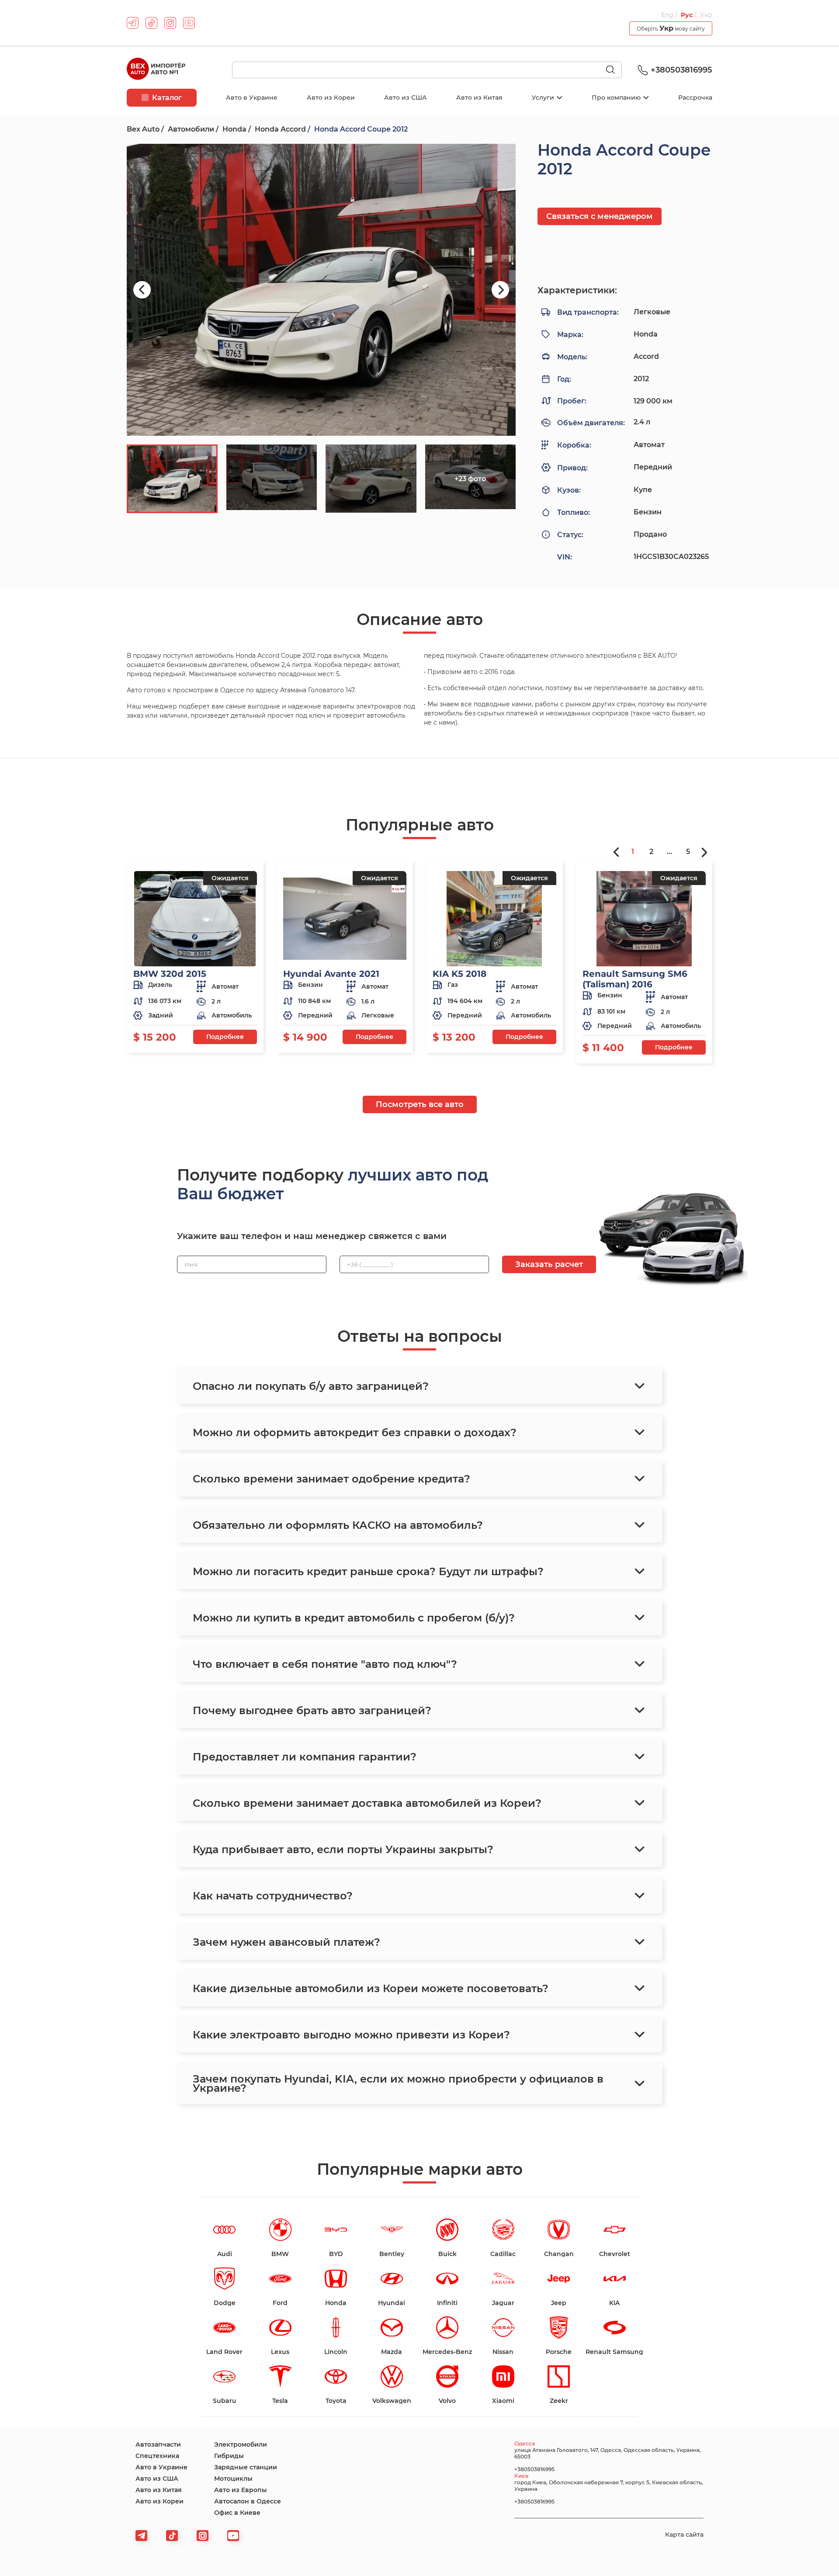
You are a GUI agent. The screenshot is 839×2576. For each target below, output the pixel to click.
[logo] (156, 70)
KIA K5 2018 (459, 974)
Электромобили (241, 2444)
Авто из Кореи (331, 97)
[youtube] (189, 23)
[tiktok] (151, 23)
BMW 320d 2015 (170, 974)
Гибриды (229, 2456)
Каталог (167, 98)
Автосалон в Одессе (248, 2501)
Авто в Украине (252, 97)
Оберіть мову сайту (671, 28)
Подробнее (225, 1037)
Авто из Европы (241, 2490)
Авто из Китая (479, 97)
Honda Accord (280, 129)
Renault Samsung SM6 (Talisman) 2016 (635, 979)
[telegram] (133, 23)
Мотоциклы (233, 2479)
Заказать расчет (549, 1264)
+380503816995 (681, 70)
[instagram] (170, 23)
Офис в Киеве (237, 2513)
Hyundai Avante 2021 (331, 974)
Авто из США (406, 97)
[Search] (614, 70)
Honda (234, 129)
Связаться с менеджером (600, 216)
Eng (668, 15)
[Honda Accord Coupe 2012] (321, 290)
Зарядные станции (246, 2467)
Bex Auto (143, 129)
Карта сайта (684, 2534)
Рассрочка (695, 97)
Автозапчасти (158, 2444)
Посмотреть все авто (420, 1104)
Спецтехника (157, 2456)
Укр (706, 15)
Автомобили (191, 129)
